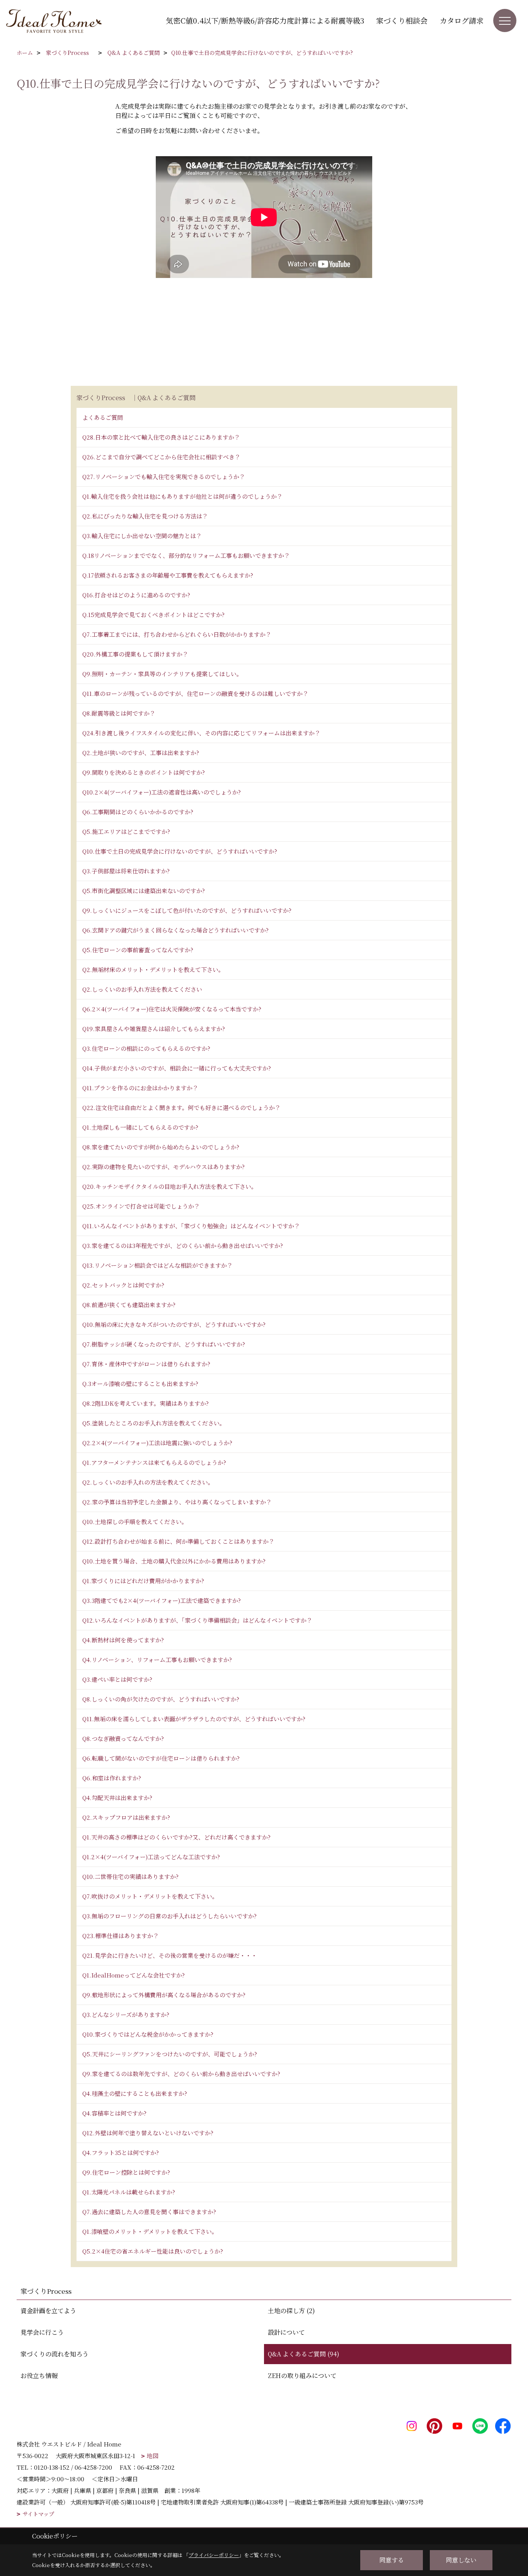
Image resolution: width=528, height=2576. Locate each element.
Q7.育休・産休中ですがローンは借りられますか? (146, 1364)
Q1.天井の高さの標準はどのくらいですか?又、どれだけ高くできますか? (176, 1837)
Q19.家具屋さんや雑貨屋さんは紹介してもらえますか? (154, 1029)
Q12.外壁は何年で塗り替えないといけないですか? (148, 2133)
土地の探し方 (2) (291, 2311)
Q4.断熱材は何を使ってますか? (123, 1640)
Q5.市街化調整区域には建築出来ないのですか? (144, 891)
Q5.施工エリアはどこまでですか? (126, 831)
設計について (286, 2332)
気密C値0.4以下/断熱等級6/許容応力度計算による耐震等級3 (265, 20)
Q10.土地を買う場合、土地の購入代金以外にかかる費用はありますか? (174, 1561)
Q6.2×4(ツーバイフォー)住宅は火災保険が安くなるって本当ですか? (172, 1009)
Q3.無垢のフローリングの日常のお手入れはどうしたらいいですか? (169, 1916)
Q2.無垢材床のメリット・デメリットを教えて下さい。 (153, 969)
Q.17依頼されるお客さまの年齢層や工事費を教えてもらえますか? (168, 575)
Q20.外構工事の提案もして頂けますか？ (135, 654)
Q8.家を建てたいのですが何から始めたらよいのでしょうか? (161, 1147)
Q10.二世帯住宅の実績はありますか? (130, 1876)
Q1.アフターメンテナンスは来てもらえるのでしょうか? (154, 1462)
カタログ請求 (462, 20)
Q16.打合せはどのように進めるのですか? (136, 595)
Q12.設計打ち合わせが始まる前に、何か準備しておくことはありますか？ (178, 1541)
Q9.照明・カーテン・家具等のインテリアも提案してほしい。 (162, 674)
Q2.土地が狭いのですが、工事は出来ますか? (141, 753)
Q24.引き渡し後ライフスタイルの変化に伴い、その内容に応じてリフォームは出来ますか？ (201, 733)
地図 (153, 2456)
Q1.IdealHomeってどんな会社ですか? (134, 1975)
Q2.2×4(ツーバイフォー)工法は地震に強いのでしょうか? (157, 1443)
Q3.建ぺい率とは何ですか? (117, 1679)
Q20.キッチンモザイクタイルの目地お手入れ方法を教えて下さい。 (170, 1186)
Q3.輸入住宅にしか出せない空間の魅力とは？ (142, 536)
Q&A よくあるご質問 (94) (304, 2354)
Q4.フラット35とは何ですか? (121, 2152)
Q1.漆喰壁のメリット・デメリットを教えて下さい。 (150, 2231)
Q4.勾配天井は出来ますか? (117, 1798)
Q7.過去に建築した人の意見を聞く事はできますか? (149, 2212)
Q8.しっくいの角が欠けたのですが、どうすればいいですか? (161, 1699)
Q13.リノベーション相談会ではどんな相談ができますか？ (158, 1265)
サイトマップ (38, 2514)
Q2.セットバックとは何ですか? (123, 1285)
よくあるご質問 (103, 417)
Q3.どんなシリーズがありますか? (126, 2014)
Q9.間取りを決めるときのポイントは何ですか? (144, 772)
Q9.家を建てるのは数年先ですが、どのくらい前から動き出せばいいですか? (181, 2074)
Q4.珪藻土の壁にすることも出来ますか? (135, 2093)
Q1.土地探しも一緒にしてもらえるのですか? (140, 1127)
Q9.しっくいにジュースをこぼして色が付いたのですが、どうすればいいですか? (187, 910)
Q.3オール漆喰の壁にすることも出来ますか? (140, 1383)
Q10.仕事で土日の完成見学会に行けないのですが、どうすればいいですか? (180, 851)
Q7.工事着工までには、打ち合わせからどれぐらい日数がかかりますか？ (177, 634)
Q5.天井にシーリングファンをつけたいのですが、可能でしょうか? (170, 2054)
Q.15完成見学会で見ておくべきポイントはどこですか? (153, 615)
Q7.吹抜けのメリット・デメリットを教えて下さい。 (150, 1896)
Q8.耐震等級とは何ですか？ (119, 713)
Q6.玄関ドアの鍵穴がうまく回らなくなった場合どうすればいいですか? (175, 930)
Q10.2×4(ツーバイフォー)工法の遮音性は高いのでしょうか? (162, 792)
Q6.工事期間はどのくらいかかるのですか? (138, 812)
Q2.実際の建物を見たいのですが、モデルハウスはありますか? (164, 1167)
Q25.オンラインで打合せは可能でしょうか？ (141, 1206)
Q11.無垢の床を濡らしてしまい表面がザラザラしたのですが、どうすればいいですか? (194, 1719)
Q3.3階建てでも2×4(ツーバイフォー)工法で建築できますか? (162, 1600)
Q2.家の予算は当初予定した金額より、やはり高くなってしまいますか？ (177, 1502)
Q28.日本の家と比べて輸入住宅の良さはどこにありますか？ (161, 437)
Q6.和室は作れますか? (112, 1778)
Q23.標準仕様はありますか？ (121, 1936)
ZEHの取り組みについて (302, 2376)
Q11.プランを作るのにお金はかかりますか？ (140, 1088)
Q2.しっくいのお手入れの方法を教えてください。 (148, 1482)
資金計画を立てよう (48, 2311)
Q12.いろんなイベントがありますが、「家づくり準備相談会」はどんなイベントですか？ (197, 1620)
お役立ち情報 (39, 2376)
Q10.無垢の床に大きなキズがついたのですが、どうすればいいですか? (174, 1324)
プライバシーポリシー (214, 2555)
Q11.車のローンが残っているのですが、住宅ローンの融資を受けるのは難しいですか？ (195, 693)
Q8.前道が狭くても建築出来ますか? (129, 1305)
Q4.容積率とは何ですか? (114, 2113)
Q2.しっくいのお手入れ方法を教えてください (142, 989)
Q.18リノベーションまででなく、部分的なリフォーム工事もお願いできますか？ (186, 555)
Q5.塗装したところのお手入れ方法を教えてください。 (154, 1423)
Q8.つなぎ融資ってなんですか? (123, 1738)
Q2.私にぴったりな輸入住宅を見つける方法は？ (145, 516)
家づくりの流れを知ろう (55, 2354)
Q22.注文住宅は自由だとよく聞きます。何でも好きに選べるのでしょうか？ (181, 1107)
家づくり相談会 (402, 20)
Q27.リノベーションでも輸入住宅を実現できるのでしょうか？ (164, 477)
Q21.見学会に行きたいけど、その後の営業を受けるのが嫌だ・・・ (170, 1955)
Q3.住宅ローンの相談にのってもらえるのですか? (146, 1048)
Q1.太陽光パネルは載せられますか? (129, 2192)
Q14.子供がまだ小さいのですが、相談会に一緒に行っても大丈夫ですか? (177, 1068)
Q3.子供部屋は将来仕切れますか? (126, 871)
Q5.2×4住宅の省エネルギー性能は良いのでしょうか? (153, 2251)
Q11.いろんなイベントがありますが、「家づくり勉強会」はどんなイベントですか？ (191, 1226)
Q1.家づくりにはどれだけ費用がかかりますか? (143, 1581)
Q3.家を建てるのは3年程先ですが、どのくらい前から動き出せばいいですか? (183, 1245)
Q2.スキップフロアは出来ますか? (126, 1817)
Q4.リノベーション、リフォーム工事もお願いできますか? (157, 1660)
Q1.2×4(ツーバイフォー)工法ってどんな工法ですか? (151, 1857)
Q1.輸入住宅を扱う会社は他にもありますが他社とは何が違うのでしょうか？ (182, 496)
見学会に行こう (42, 2332)
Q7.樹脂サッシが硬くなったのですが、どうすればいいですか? (164, 1344)
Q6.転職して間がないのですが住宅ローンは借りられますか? (161, 1758)
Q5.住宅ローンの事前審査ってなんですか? (138, 950)
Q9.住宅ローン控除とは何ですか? (126, 2172)
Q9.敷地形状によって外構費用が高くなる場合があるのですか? (164, 1995)
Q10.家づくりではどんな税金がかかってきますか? (148, 2034)
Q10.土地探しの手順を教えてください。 (135, 1522)
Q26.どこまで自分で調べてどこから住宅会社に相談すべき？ (161, 457)
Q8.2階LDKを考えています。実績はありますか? (146, 1403)
